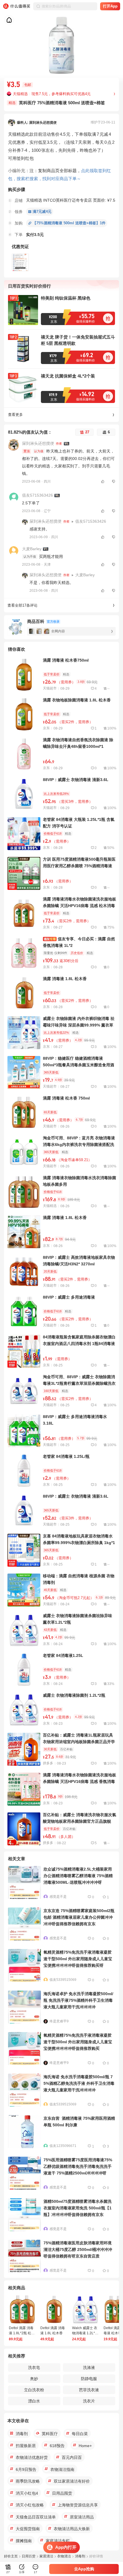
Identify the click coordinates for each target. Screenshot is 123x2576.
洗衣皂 (34, 2367)
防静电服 (89, 2379)
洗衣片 (89, 2401)
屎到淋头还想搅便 (38, 443)
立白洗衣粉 (34, 2390)
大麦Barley (32, 549)
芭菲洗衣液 (89, 2390)
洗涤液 (89, 2367)
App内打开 (66, 2547)
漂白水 (34, 2401)
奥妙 (34, 2379)
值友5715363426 (37, 495)
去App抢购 (84, 2569)
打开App (110, 6)
